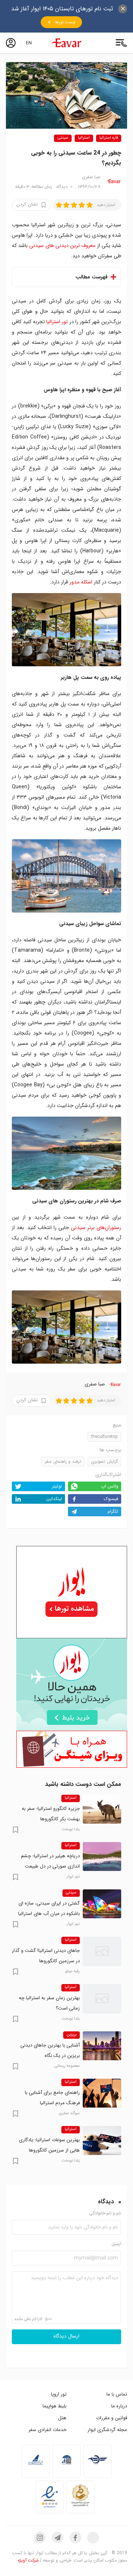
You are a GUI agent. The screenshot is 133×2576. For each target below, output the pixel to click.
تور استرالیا (57, 322)
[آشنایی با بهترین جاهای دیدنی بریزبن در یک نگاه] (102, 2046)
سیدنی (63, 138)
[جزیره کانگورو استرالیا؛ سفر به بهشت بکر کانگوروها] (102, 1809)
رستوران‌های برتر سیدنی (96, 1228)
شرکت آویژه (28, 2560)
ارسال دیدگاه (66, 2336)
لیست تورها (65, 22)
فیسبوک (111, 1499)
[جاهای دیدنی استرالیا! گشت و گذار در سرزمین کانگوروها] (102, 1951)
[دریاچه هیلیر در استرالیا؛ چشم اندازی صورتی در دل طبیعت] (102, 1856)
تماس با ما (117, 2394)
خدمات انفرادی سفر (47, 2430)
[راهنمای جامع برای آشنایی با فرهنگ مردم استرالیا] (102, 2093)
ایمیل (116, 2244)
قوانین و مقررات (112, 2418)
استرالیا (84, 138)
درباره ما (119, 2406)
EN (29, 43)
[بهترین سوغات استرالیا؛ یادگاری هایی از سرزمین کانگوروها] (102, 2140)
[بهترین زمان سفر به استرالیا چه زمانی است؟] (102, 1998)
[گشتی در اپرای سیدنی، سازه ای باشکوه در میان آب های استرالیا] (102, 1904)
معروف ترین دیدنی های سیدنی (62, 246)
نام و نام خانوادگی (105, 2213)
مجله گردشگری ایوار (107, 2430)
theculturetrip (104, 1437)
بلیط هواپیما (54, 2406)
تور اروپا (59, 2394)
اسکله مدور (81, 582)
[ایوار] (66, 43)
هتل (62, 2418)
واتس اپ (110, 1486)
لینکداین (54, 1499)
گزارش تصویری (104, 1461)
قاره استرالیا (109, 138)
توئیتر (57, 1486)
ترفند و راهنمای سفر (63, 1461)
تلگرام (113, 1511)
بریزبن (71, 2035)
